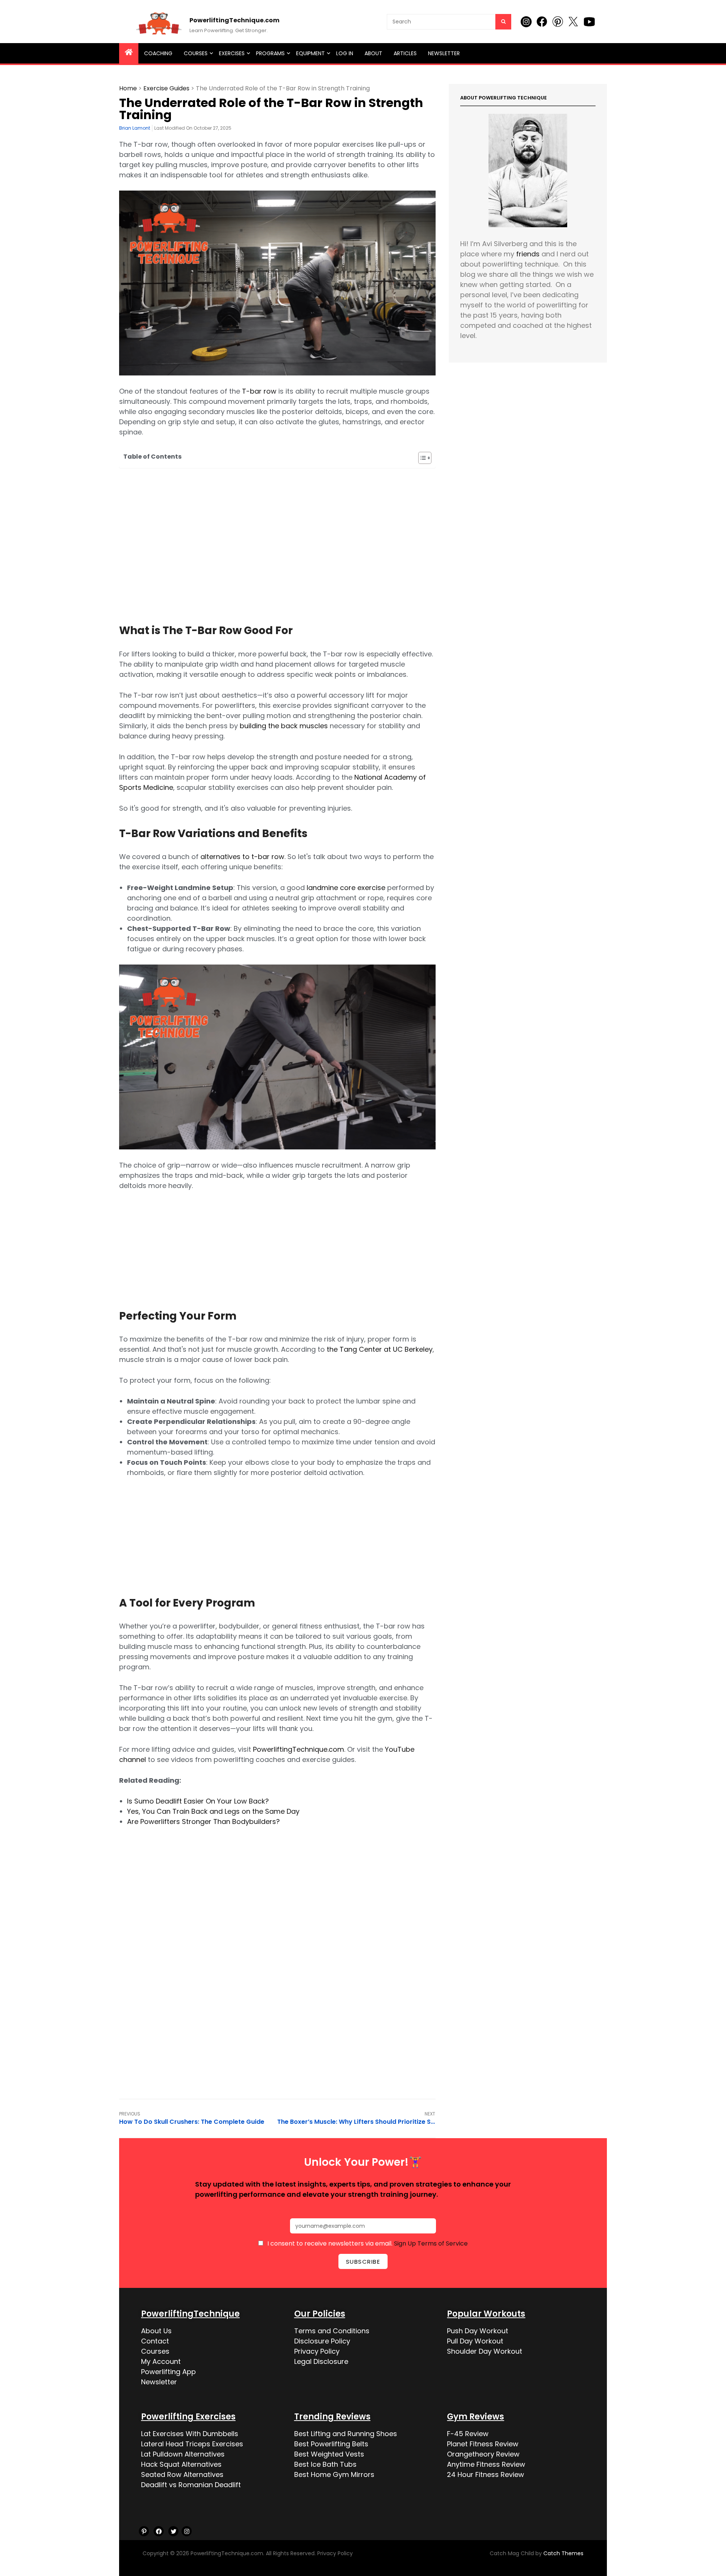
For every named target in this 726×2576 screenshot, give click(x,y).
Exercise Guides (166, 88)
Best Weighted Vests (329, 2454)
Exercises (232, 53)
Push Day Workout (478, 2331)
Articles (405, 53)
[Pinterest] (144, 2531)
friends (528, 254)
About (373, 53)
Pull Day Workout (475, 2341)
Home (128, 88)
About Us (156, 2331)
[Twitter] (173, 2531)
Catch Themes (563, 2553)
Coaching (158, 53)
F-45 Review (468, 2434)
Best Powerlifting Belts (331, 2444)
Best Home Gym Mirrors (334, 2474)
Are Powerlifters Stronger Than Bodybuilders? (203, 1822)
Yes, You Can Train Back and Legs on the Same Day (213, 1811)
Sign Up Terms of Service (431, 2243)
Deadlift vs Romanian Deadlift (191, 2485)
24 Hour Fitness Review (486, 2474)
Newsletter (444, 53)
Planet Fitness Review (483, 2444)
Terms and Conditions (332, 2331)
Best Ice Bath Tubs (325, 2464)
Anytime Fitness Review (486, 2464)
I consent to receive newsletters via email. (368, 2243)
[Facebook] (159, 2531)
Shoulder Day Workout (485, 2351)
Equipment (310, 53)
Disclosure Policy (322, 2341)
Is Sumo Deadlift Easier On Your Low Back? (198, 1801)
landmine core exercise (346, 888)
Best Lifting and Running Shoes (346, 2434)
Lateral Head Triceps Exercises (192, 2444)
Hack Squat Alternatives (181, 2464)
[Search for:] (449, 21)
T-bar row (259, 391)
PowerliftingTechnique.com (234, 20)
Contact (155, 2341)
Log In (345, 53)
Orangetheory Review (483, 2454)
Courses (196, 53)
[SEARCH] (503, 22)
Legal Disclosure (321, 2361)
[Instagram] (187, 2531)
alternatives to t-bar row (242, 857)
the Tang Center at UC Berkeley (380, 1349)
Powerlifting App (168, 2372)
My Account (161, 2361)
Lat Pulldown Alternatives (183, 2454)
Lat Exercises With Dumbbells (190, 2434)
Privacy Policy (317, 2351)
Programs (270, 53)
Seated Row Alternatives (182, 2474)
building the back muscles (284, 726)
